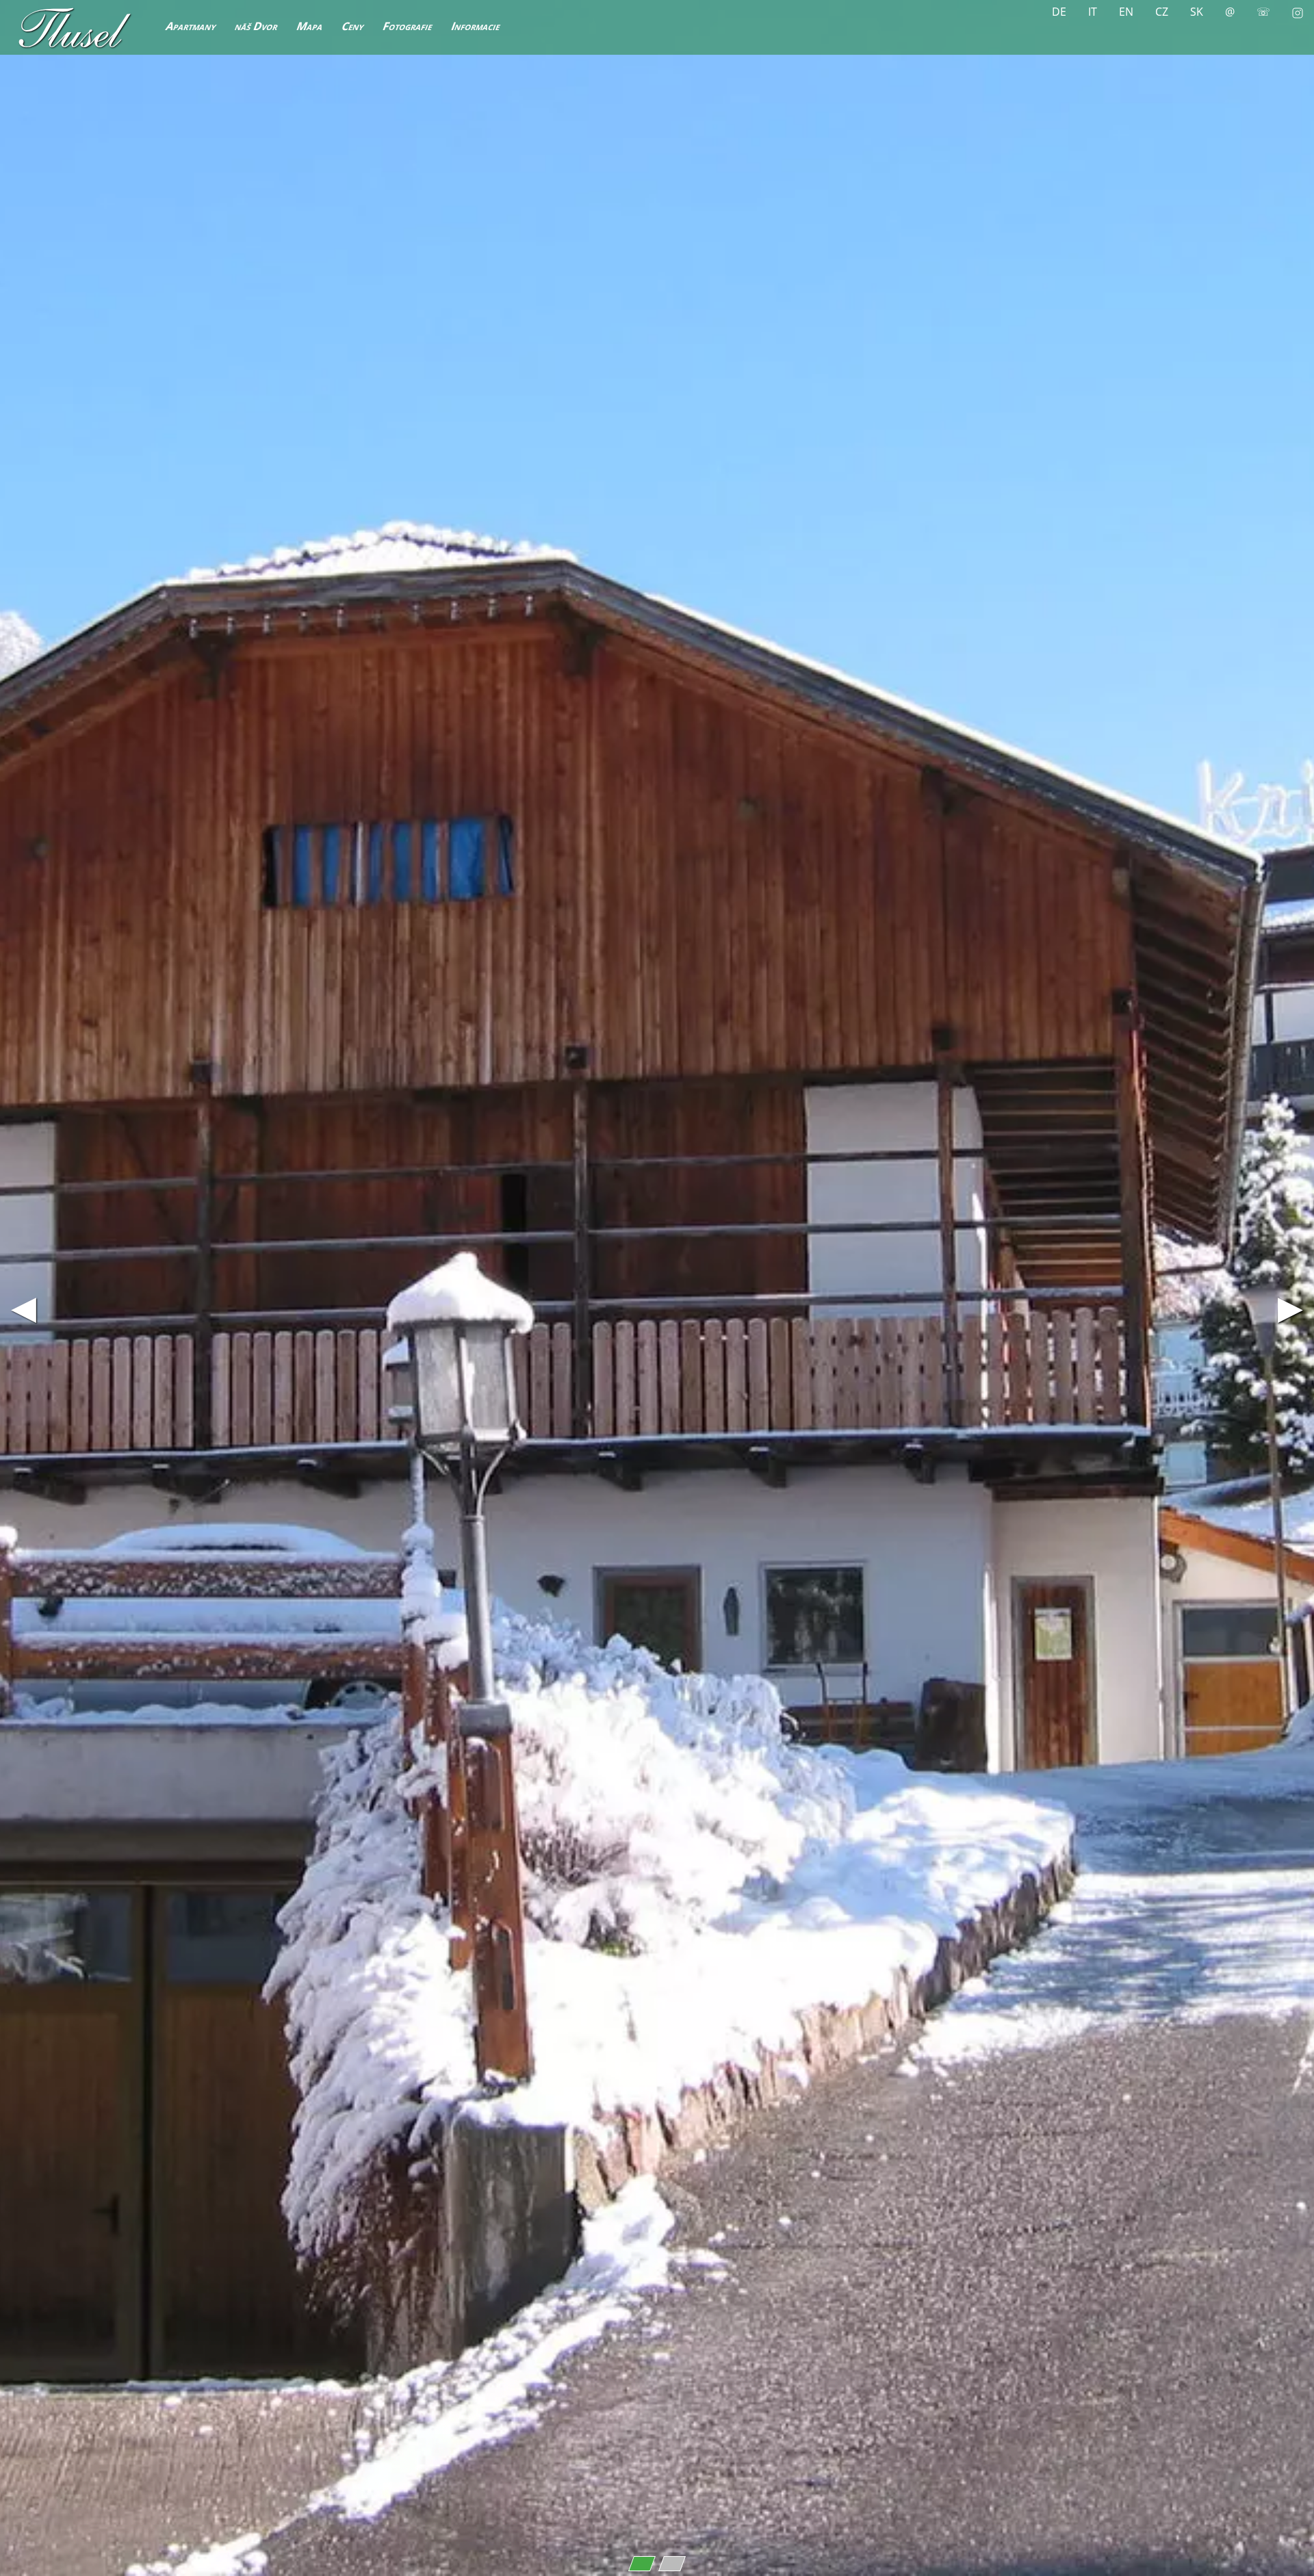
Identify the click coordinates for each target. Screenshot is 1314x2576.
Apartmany (191, 26)
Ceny (353, 26)
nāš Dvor (257, 26)
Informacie (476, 26)
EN (1126, 12)
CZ (1162, 12)
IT (1093, 12)
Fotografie (408, 26)
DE (1059, 12)
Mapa (310, 26)
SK (1197, 12)
